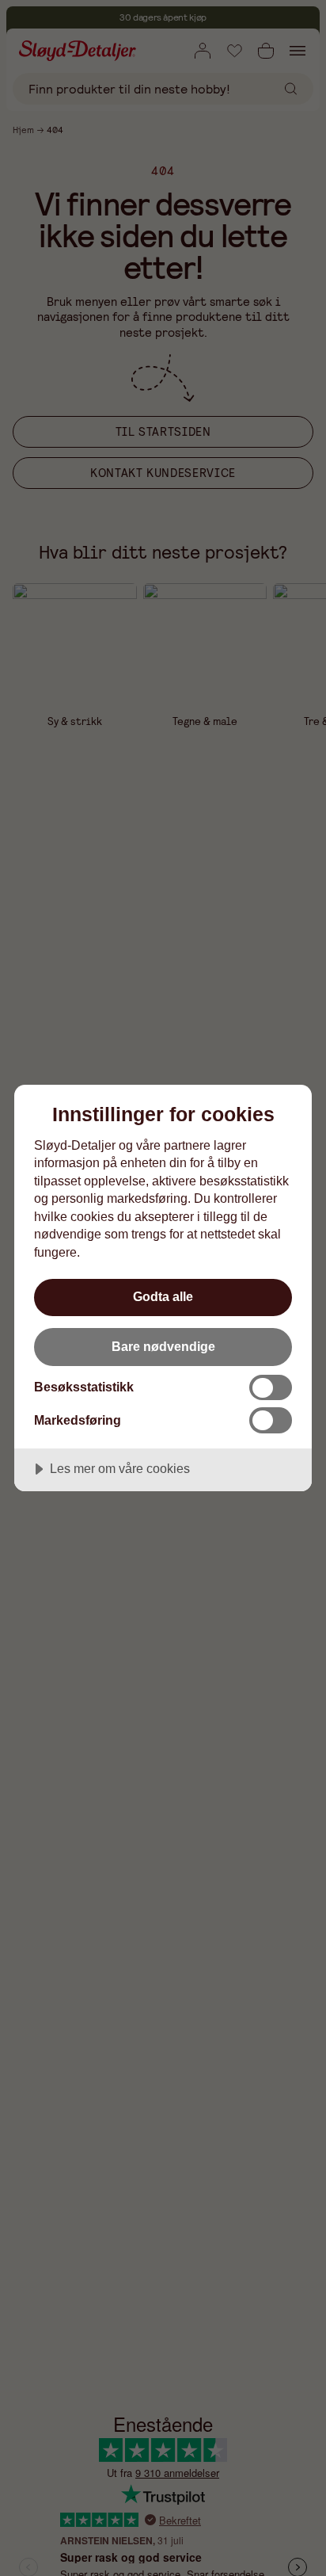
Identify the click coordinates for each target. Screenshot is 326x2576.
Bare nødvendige (163, 1346)
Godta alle (163, 1296)
